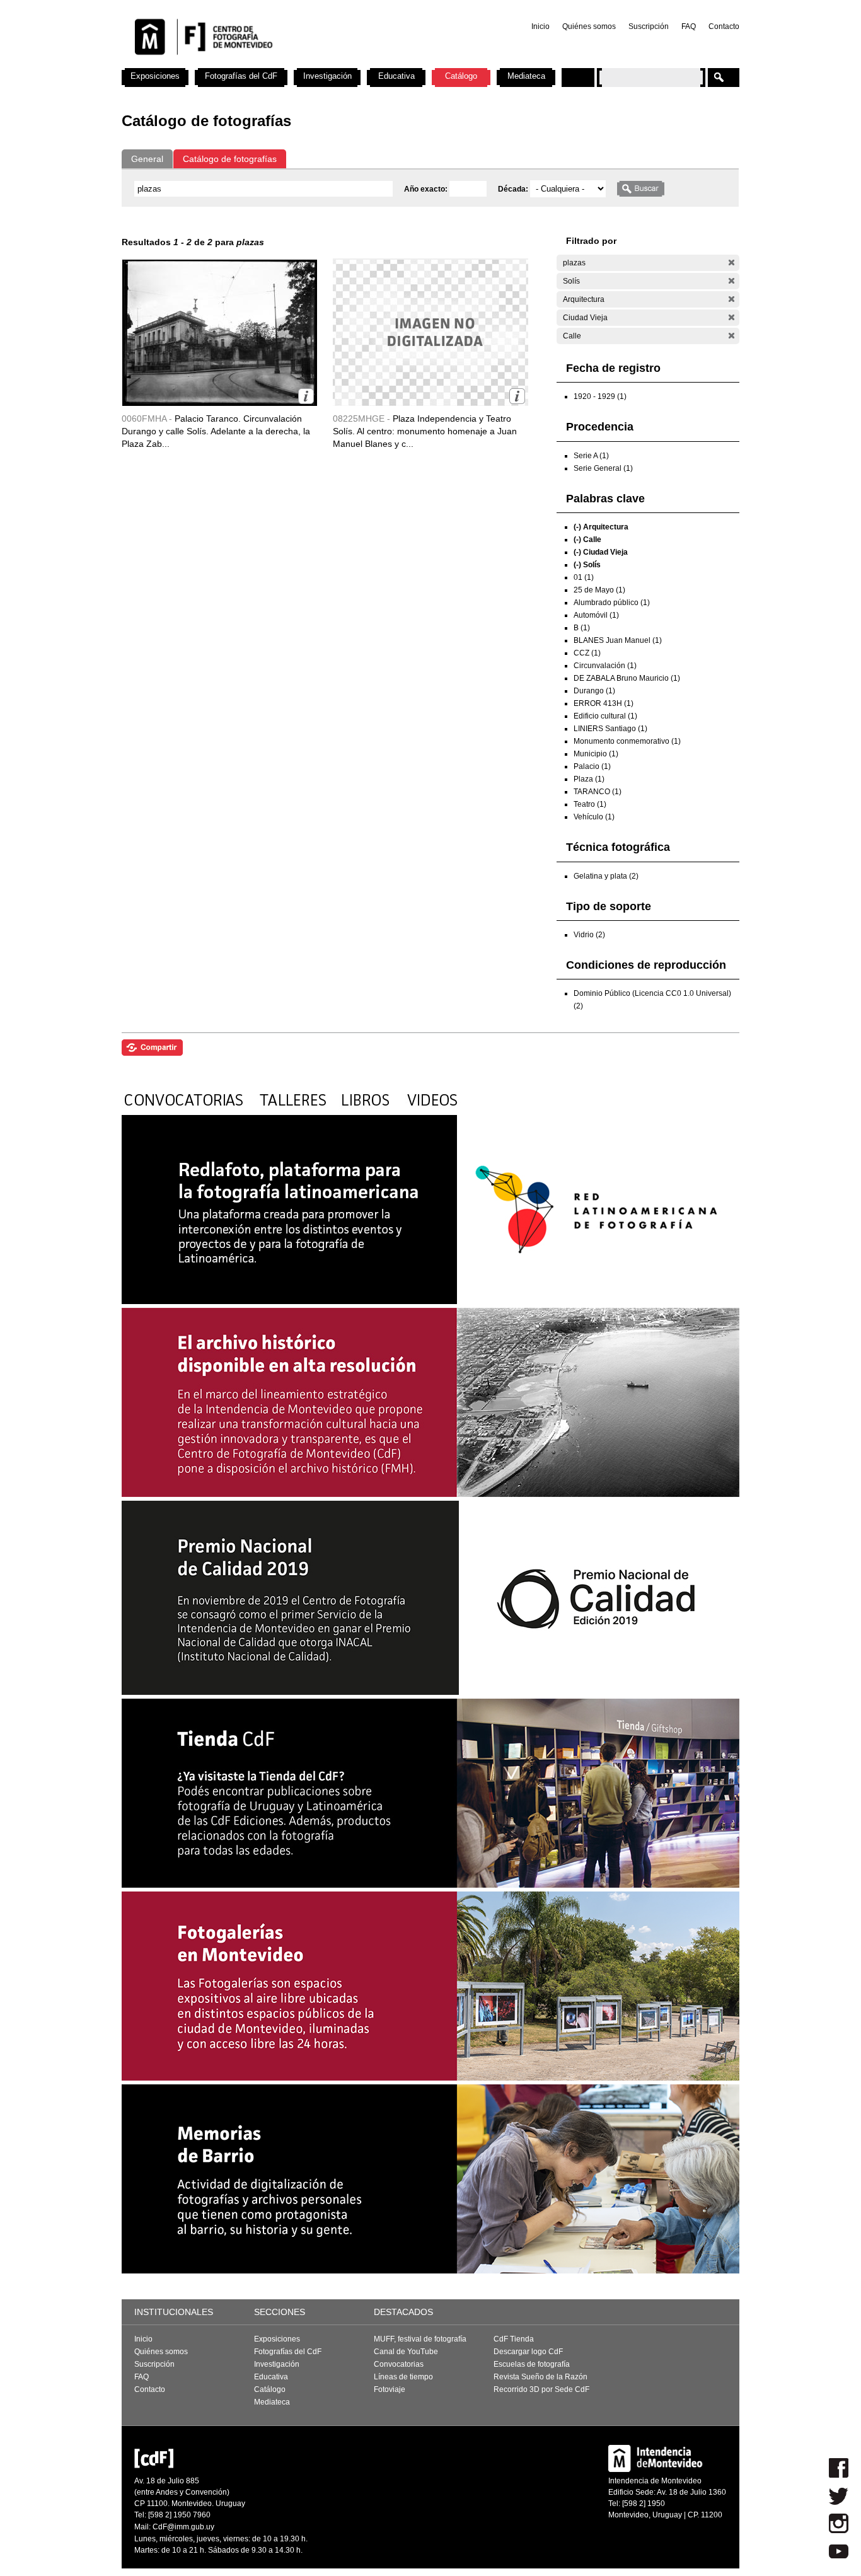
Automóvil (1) (596, 615)
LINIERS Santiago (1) (610, 729)
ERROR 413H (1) (604, 703)
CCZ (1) (587, 653)
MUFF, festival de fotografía (420, 2339)
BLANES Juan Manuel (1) (618, 640)
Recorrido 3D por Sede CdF (541, 2389)
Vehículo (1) (594, 817)
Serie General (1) (603, 468)
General (147, 159)
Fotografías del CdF (241, 76)
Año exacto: (427, 189)
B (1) (582, 628)
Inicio (540, 26)
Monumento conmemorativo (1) (627, 741)
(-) (731, 263)
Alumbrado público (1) (612, 603)
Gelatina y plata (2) (606, 876)
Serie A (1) (591, 456)
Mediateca (526, 76)
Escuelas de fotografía (532, 2364)
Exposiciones (155, 76)
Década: (514, 189)
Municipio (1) (596, 754)
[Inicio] (287, 63)
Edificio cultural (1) (605, 716)
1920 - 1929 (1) (600, 396)
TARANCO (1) (598, 792)
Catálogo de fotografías (230, 159)
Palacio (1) (592, 766)
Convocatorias (399, 2364)
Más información (306, 396)
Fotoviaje (390, 2389)
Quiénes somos (589, 26)
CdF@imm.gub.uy (183, 2527)
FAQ (689, 26)
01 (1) (584, 577)
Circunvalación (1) (605, 666)
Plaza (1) (589, 779)
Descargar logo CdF (528, 2352)
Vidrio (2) (589, 935)
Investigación (327, 76)
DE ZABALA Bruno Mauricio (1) (627, 678)
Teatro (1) (590, 804)
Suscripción (649, 26)
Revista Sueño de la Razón (540, 2377)
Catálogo (461, 76)
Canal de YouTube (406, 2352)
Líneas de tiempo (403, 2377)
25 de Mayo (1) (599, 590)
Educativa (396, 76)
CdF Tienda (514, 2339)
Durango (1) (594, 691)
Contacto (724, 26)
